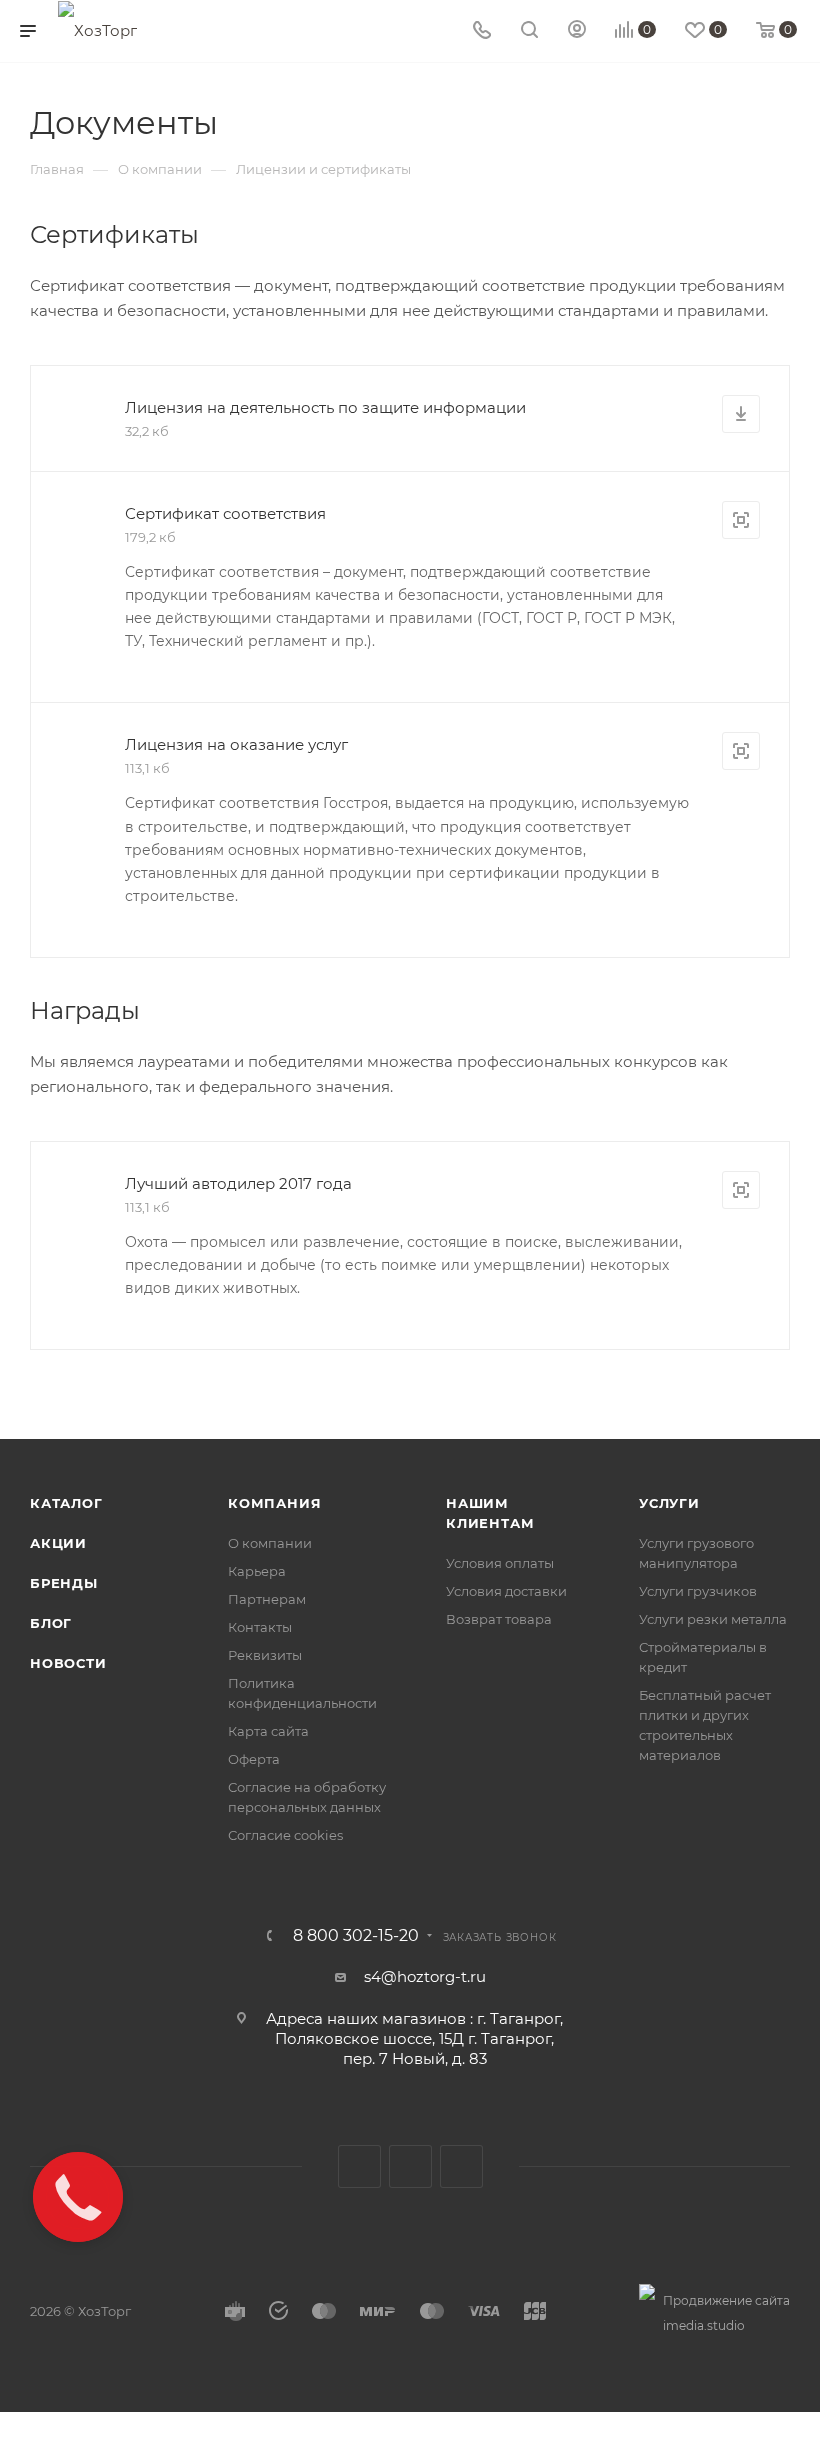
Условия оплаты (500, 1563)
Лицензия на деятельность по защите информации (325, 407)
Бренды (64, 1583)
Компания (274, 1503)
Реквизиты (265, 1655)
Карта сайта (268, 1731)
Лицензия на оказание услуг (236, 744)
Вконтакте (359, 2166)
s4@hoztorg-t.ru (425, 1976)
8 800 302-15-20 (356, 1936)
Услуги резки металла (713, 1619)
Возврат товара (499, 1619)
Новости (68, 1663)
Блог (51, 1623)
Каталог (66, 1503)
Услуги (669, 1503)
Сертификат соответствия (225, 513)
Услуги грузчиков (698, 1591)
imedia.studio (704, 2325)
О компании (270, 1543)
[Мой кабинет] (577, 31)
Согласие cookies (285, 1835)
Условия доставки (506, 1591)
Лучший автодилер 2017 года (238, 1183)
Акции (58, 1543)
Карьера (257, 1571)
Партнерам (267, 1599)
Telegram (410, 2166)
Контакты (260, 1627)
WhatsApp (461, 2166)
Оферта (254, 1759)
